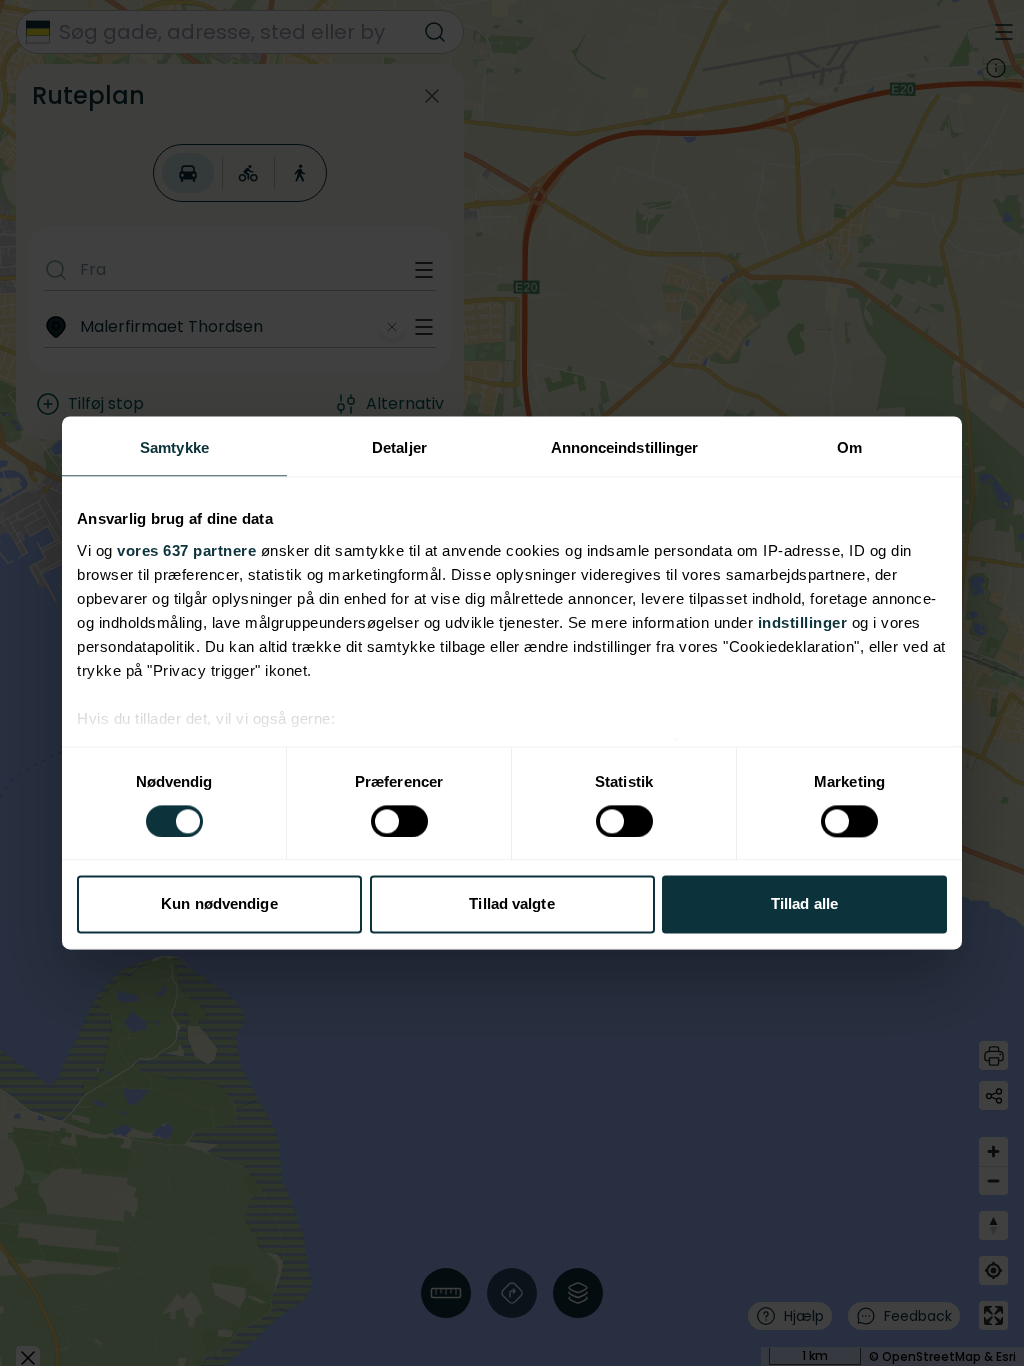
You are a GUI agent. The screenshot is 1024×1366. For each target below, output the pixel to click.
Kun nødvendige (219, 904)
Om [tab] (849, 447)
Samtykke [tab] (174, 447)
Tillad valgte (511, 904)
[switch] (399, 821)
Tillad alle (804, 904)
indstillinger (803, 622)
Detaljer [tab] (399, 447)
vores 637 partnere (186, 550)
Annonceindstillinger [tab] (625, 447)
